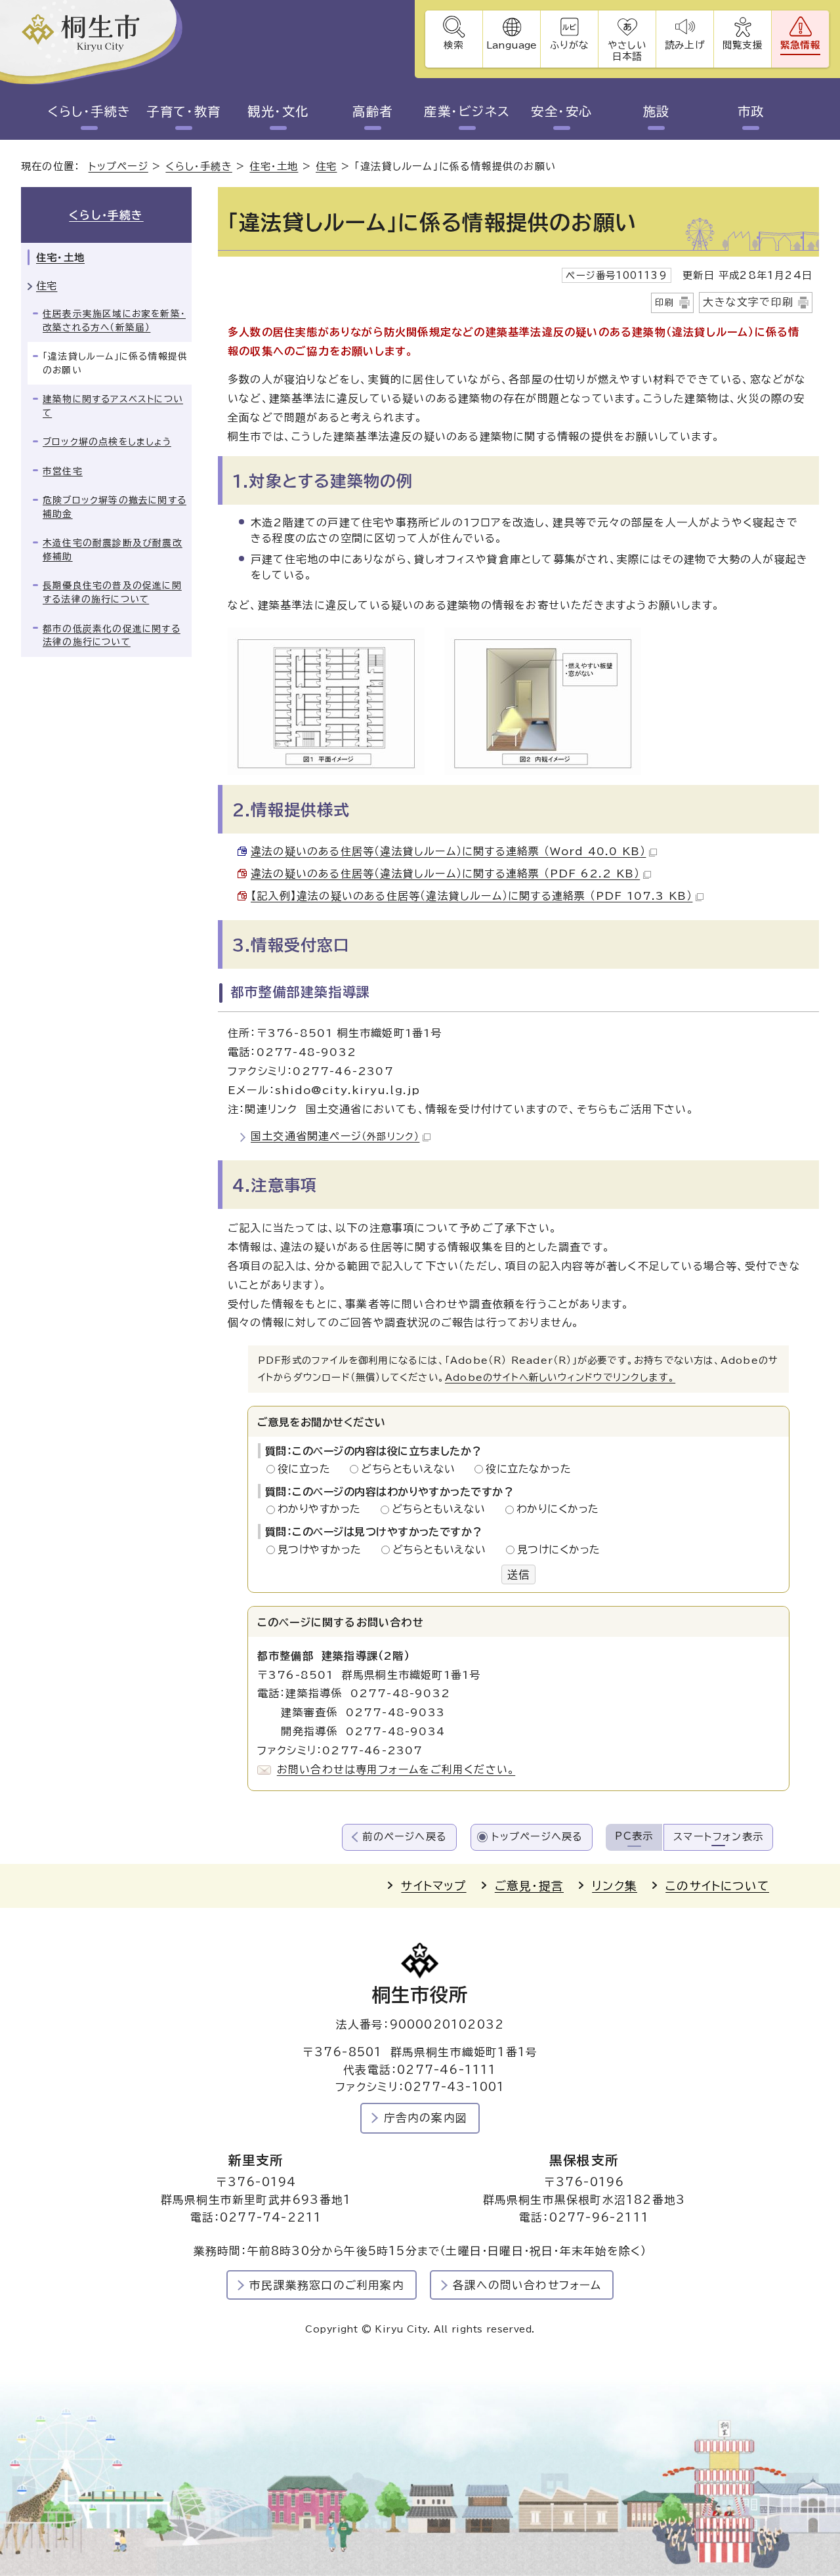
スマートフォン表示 (718, 1837)
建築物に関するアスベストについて (113, 406)
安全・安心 (561, 111)
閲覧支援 (743, 45)
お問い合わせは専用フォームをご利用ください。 (396, 1769)
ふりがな (569, 45)
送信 (518, 1574)
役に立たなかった (528, 1469)
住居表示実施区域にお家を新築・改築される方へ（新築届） (114, 321)
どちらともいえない (412, 1469)
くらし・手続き (89, 111)
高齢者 (372, 111)
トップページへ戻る (537, 1837)
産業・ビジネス (467, 111)
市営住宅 (63, 471)
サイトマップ (433, 1886)
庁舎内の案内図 (426, 2118)
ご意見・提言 (529, 1886)
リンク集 (615, 1886)
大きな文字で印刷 (748, 302)
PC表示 (634, 1836)
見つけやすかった (323, 1550)
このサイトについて (717, 1886)
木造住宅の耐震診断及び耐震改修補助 (113, 550)
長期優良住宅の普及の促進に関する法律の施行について (112, 592)
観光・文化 (278, 111)
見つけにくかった (559, 1550)
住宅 (326, 166)
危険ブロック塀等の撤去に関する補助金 (115, 507)
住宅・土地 (274, 166)
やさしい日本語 (627, 51)
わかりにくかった (558, 1509)
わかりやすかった (323, 1509)
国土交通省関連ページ (335, 1136)
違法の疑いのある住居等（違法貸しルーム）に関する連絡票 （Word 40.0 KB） (448, 851)
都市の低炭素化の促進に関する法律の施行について (112, 636)
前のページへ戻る (405, 1837)
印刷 (665, 303)
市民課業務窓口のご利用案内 (327, 2285)
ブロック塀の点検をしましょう (107, 442)
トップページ (118, 166)
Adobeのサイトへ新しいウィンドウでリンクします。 (560, 1377)
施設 (657, 111)
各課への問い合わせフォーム (527, 2285)
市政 (751, 111)
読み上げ (684, 45)
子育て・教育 (184, 111)
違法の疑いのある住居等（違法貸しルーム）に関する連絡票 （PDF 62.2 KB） (445, 874)
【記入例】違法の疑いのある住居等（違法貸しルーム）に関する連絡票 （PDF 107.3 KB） (472, 896)
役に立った (308, 1469)
